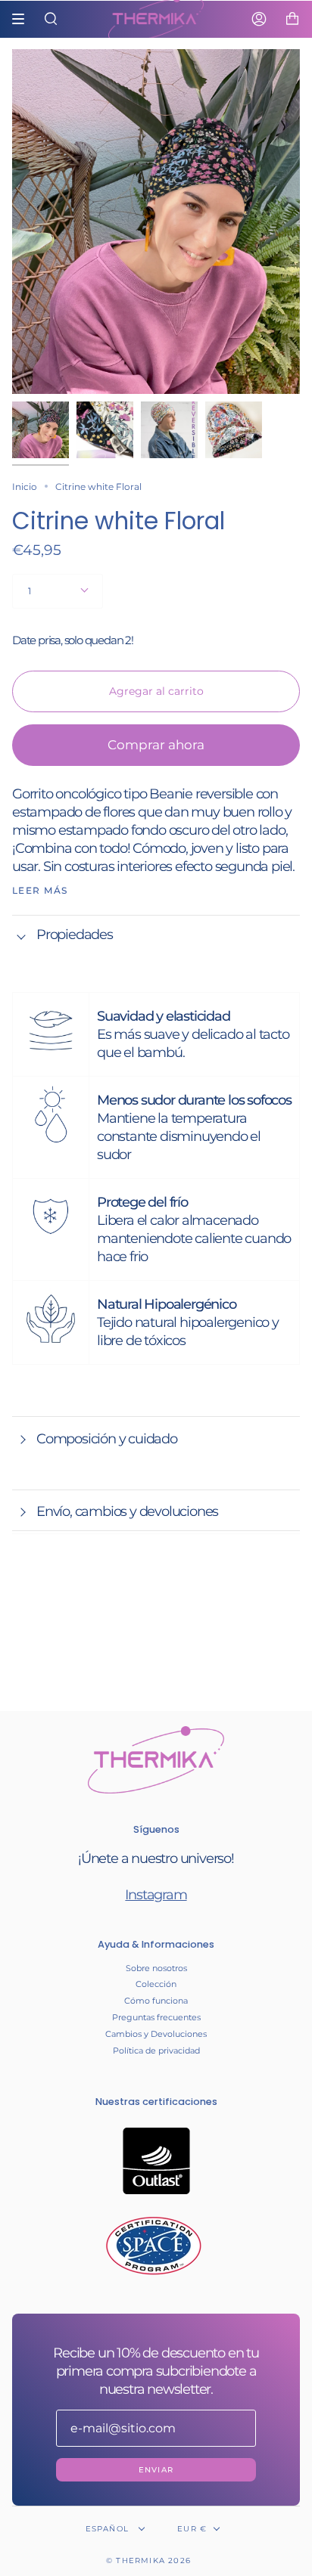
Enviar (156, 2470)
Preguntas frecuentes (156, 2017)
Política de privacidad (156, 2051)
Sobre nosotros (156, 1968)
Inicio (25, 487)
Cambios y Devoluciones (156, 2034)
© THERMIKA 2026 (148, 2561)
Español (109, 2529)
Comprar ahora (156, 745)
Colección (156, 1984)
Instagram (156, 1895)
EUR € (192, 2529)
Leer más (40, 891)
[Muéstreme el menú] (23, 19)
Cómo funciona (156, 2001)
